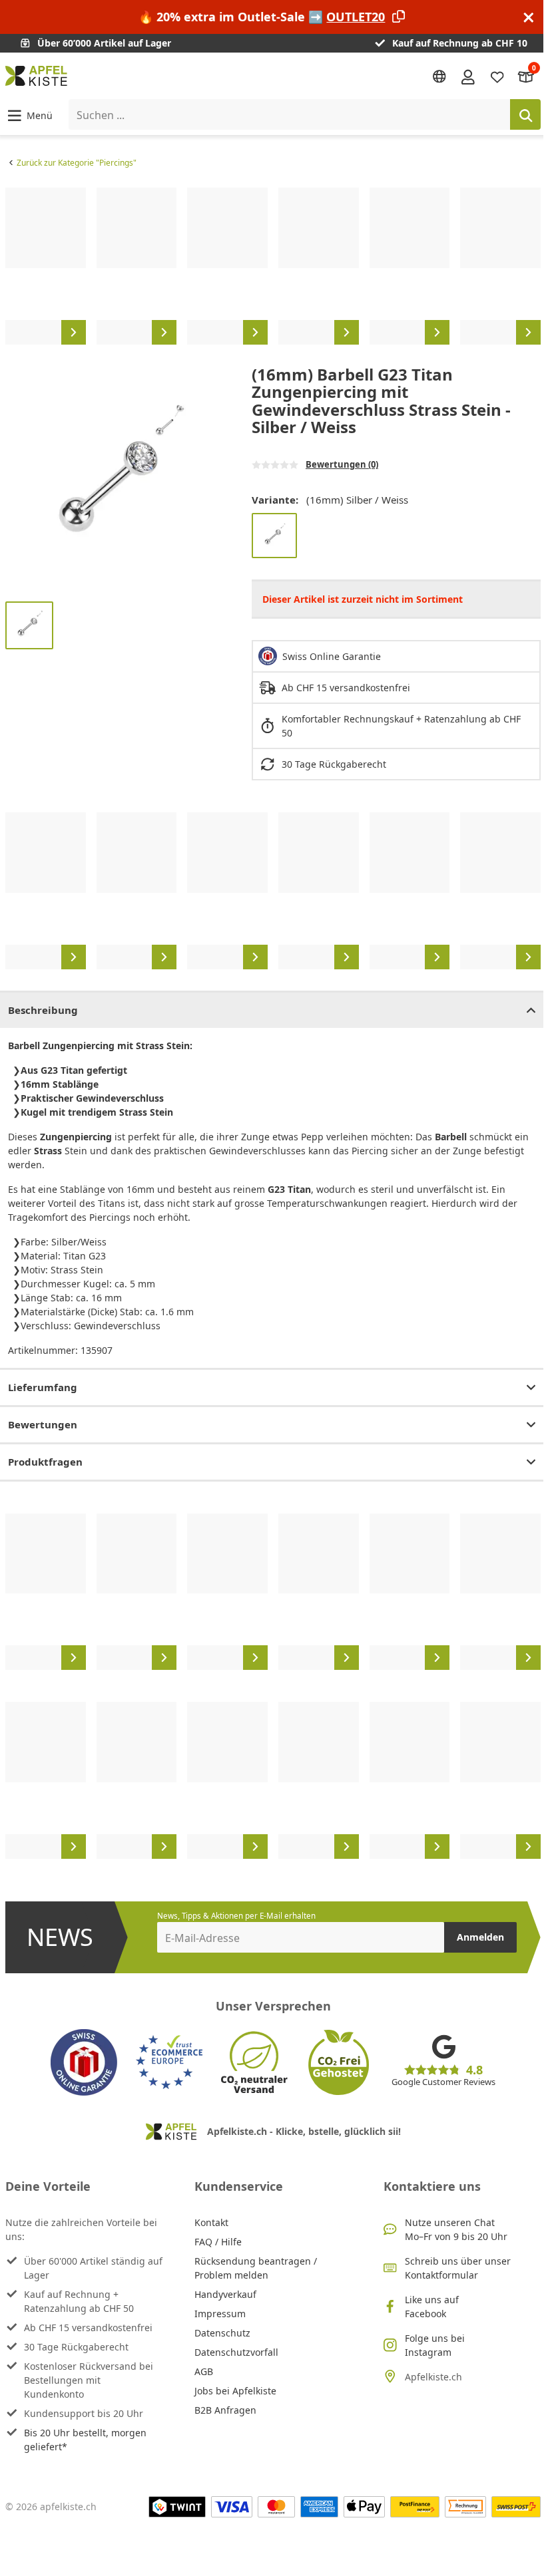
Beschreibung (43, 1010)
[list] (273, 266)
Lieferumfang (43, 1387)
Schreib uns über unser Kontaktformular (458, 2268)
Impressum (220, 2314)
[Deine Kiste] (526, 76)
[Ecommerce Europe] (169, 2062)
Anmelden (480, 1937)
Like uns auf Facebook (432, 2307)
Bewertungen (43, 1424)
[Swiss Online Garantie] (84, 2062)
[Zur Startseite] (36, 76)
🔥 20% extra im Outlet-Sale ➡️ (262, 17)
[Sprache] (439, 77)
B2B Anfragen (225, 2410)
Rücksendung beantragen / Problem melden (256, 2268)
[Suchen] (525, 114)
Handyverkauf (225, 2294)
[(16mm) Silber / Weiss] (274, 536)
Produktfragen (45, 1462)
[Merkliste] (497, 76)
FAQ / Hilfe (218, 2242)
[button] (29, 115)
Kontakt (211, 2222)
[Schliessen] (529, 17)
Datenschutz (222, 2333)
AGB (204, 2371)
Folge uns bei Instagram (435, 2345)
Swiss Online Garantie (332, 656)
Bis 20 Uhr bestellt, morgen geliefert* (85, 2440)
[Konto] (468, 76)
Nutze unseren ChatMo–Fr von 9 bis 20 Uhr (456, 2229)
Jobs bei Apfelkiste (235, 2391)
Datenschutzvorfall (236, 2352)
